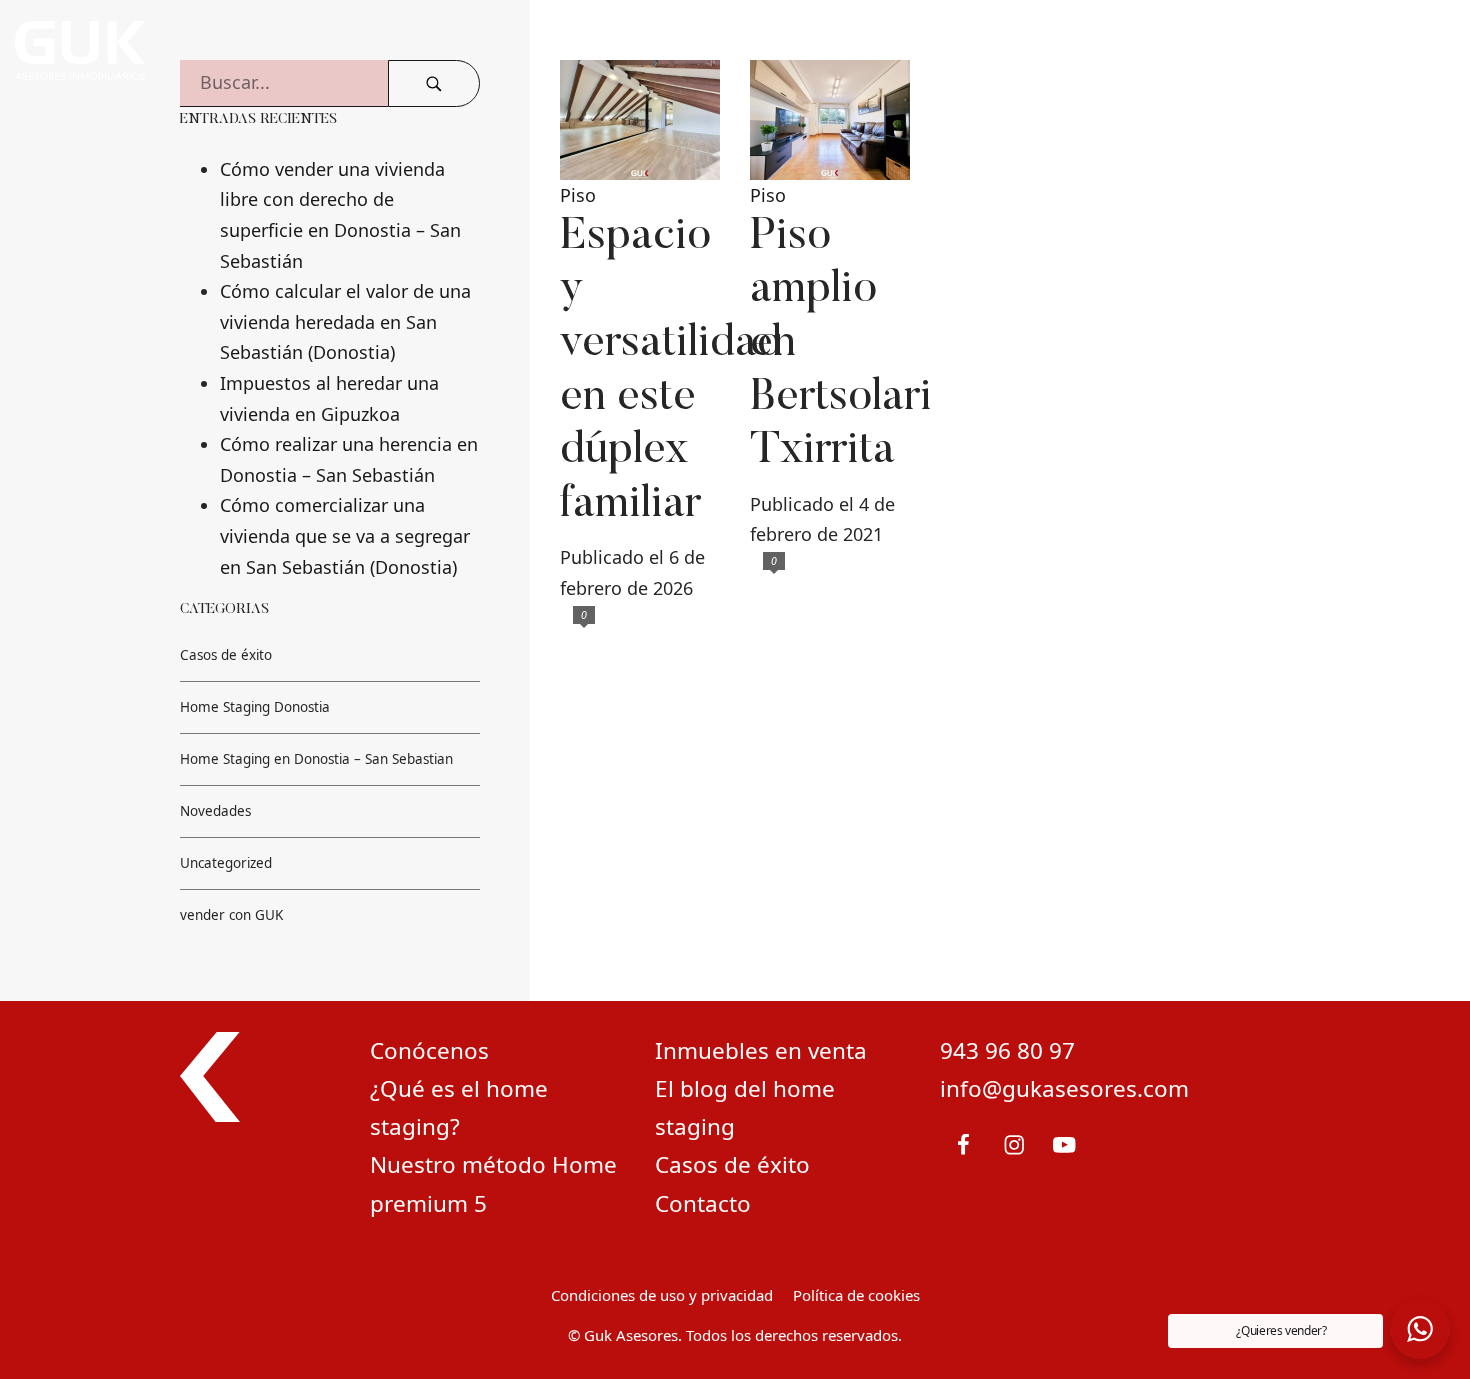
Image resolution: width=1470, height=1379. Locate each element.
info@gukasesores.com (1064, 1088)
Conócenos (429, 1050)
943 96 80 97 (1007, 1050)
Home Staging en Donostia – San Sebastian (316, 759)
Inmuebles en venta (761, 1050)
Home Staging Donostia (255, 707)
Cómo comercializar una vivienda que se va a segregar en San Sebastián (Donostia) (345, 535)
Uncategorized (226, 863)
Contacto (703, 1203)
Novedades (215, 811)
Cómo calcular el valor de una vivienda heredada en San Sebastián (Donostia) (345, 321)
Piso (578, 195)
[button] (1420, 1329)
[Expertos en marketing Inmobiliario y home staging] (480, 50)
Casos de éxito (226, 655)
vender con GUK (231, 915)
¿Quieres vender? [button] (1281, 1330)
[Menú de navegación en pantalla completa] (1419, 50)
